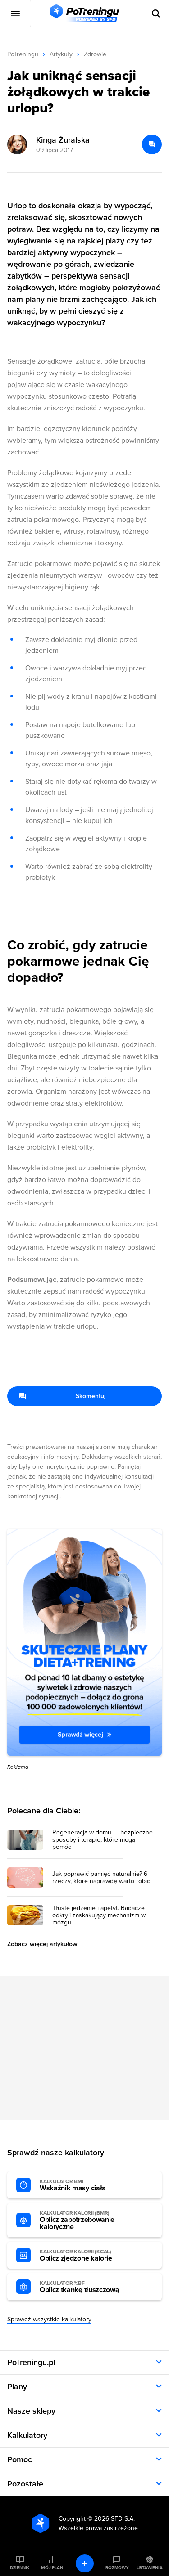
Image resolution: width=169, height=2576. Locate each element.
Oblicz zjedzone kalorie (76, 2256)
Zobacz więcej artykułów (42, 1944)
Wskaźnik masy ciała (73, 2185)
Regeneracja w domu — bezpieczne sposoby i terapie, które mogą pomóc (103, 1840)
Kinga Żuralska (63, 140)
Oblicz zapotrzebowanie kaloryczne (77, 2221)
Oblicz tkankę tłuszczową (79, 2287)
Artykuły (61, 54)
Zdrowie (95, 54)
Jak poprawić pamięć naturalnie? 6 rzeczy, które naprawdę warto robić (101, 1878)
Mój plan (52, 2568)
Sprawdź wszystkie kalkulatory (49, 2319)
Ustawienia (150, 2568)
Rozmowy (117, 2568)
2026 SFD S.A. (114, 2519)
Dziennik (20, 2568)
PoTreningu (23, 54)
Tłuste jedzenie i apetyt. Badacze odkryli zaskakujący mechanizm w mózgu (99, 1915)
